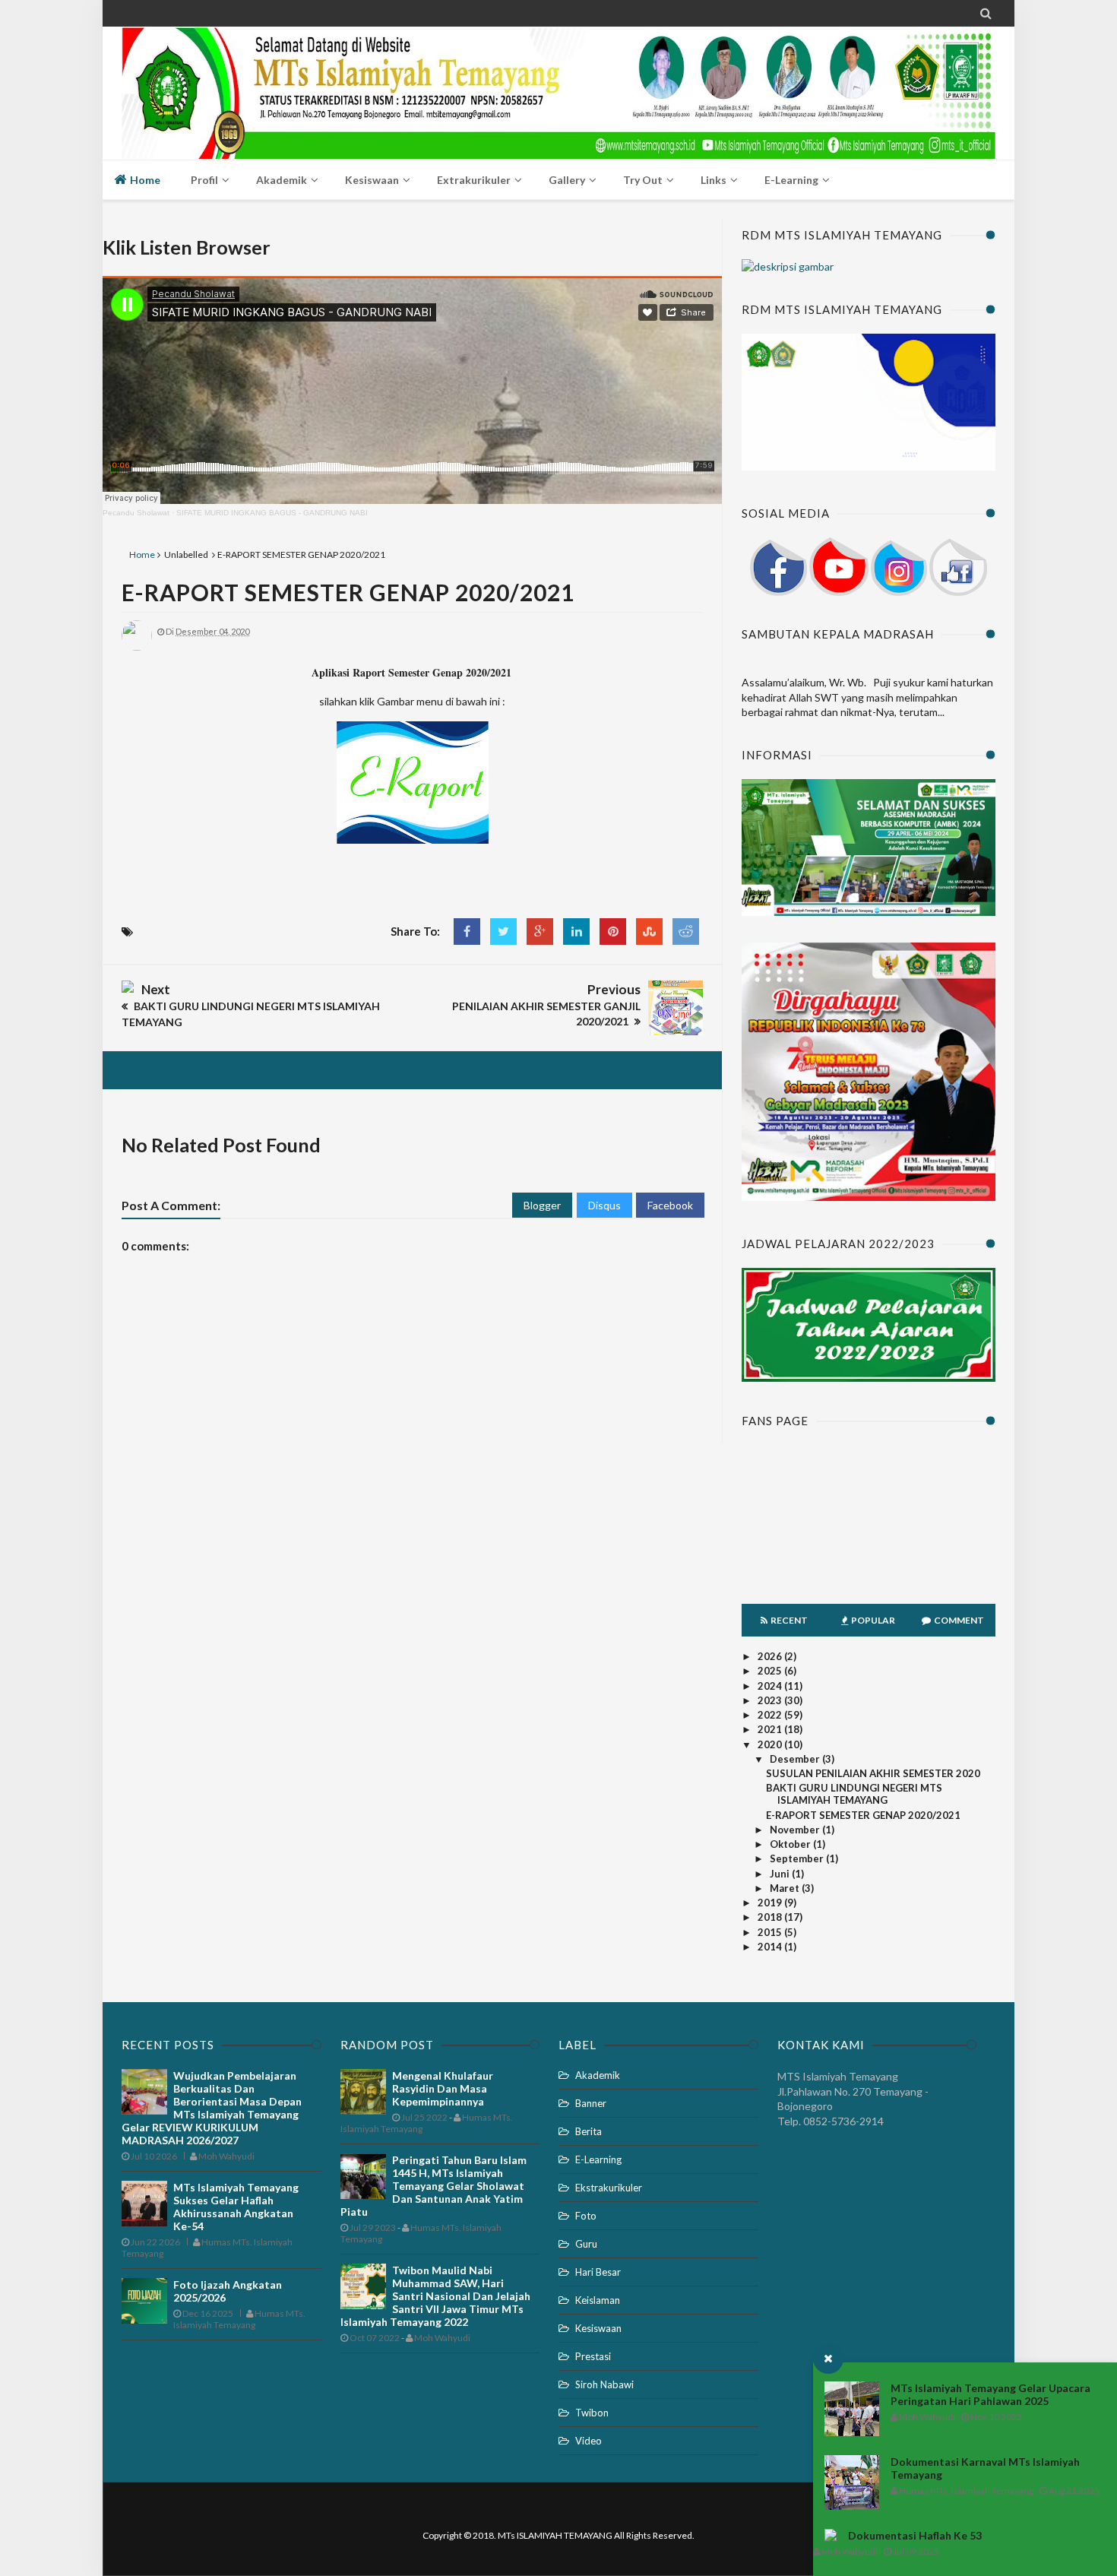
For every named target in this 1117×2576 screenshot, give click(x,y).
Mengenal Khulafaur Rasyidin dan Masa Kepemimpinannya (443, 2088)
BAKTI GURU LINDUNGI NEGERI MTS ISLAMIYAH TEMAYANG (854, 1794)
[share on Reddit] (686, 932)
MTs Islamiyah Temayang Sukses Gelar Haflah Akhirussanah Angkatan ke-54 (236, 2207)
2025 (771, 1671)
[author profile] (137, 647)
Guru (586, 2244)
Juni (781, 1874)
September (798, 1858)
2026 (771, 1656)
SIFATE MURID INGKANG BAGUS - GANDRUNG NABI (272, 513)
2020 (771, 1744)
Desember (796, 1759)
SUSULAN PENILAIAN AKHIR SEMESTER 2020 (873, 1773)
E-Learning (598, 2159)
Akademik (598, 2075)
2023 (771, 1700)
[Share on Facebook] (467, 932)
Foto (586, 2216)
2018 (771, 1917)
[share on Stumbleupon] (649, 932)
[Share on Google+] (540, 932)
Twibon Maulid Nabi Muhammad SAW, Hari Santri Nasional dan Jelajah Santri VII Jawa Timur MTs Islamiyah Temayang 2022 (435, 2296)
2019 (771, 1903)
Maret (786, 1888)
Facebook (670, 1205)
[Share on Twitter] (503, 932)
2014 (771, 1947)
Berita (589, 2131)
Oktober (791, 1844)
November (796, 1830)
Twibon (592, 2413)
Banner (591, 2103)
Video (589, 2441)
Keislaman (598, 2300)
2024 (771, 1686)
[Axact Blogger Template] (558, 77)
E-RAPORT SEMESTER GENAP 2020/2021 (348, 592)
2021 (771, 1729)
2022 (771, 1715)
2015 (771, 1932)
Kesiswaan (598, 2328)
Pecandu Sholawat (136, 513)
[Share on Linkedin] (576, 932)
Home (144, 180)
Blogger (542, 1205)
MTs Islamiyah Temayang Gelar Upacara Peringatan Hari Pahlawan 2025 (990, 2394)
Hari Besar (598, 2272)
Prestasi (593, 2356)
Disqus (604, 1205)
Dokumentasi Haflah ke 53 (915, 2535)
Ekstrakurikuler (609, 2188)
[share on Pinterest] (613, 932)
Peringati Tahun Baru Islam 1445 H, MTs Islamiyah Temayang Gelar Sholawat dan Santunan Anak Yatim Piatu (434, 2186)
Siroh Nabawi (604, 2384)
